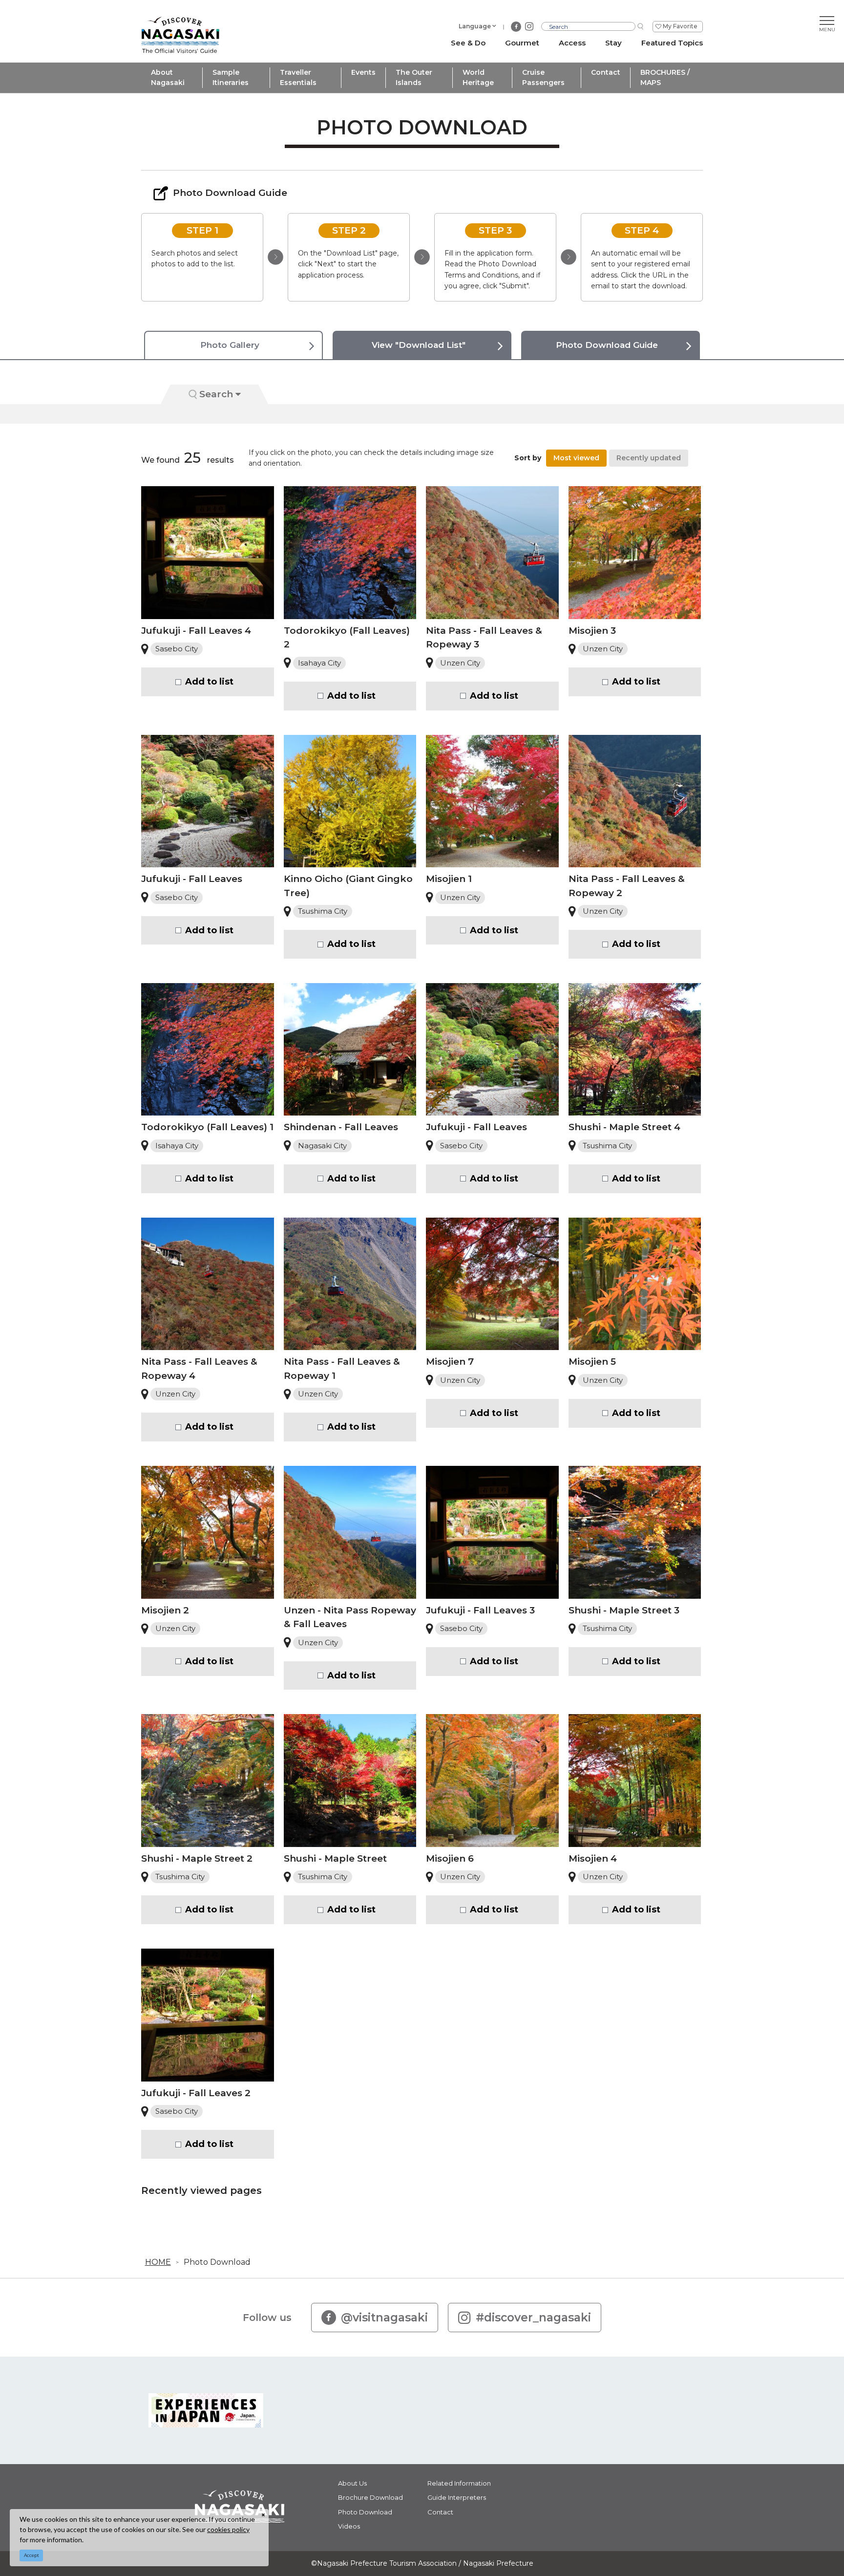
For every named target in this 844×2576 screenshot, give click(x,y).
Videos (349, 2526)
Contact (606, 72)
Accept (32, 2555)
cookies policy (228, 2529)
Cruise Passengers (543, 77)
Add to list (209, 682)
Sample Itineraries (231, 77)
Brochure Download (370, 2497)
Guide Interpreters (457, 2497)
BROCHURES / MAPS (665, 77)
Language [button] (475, 26)
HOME (158, 2262)
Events (363, 72)
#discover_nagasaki (533, 2318)
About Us (352, 2483)
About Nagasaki (168, 77)
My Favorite (680, 26)
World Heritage (478, 77)
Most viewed (576, 458)
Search (216, 394)
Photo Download (217, 2262)
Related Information (459, 2483)
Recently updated (649, 458)
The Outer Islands (414, 77)
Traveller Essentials (298, 77)
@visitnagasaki (384, 2318)
